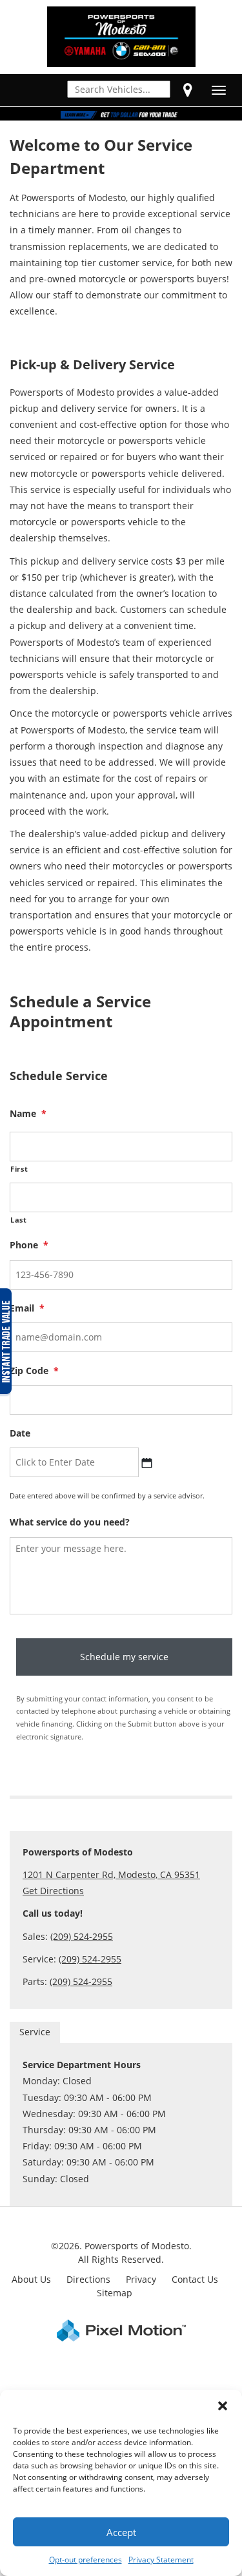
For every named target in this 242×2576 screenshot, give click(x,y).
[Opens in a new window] (188, 90)
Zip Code (34, 1371)
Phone (29, 1245)
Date (20, 1433)
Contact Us (195, 2279)
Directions (88, 2279)
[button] (223, 2406)
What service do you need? (70, 1522)
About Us (31, 2279)
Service (35, 2032)
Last (19, 1220)
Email (27, 1308)
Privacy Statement (161, 2560)
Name (28, 1114)
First (19, 1169)
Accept (121, 2532)
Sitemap (115, 2293)
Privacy (141, 2279)
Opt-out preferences (86, 2560)
